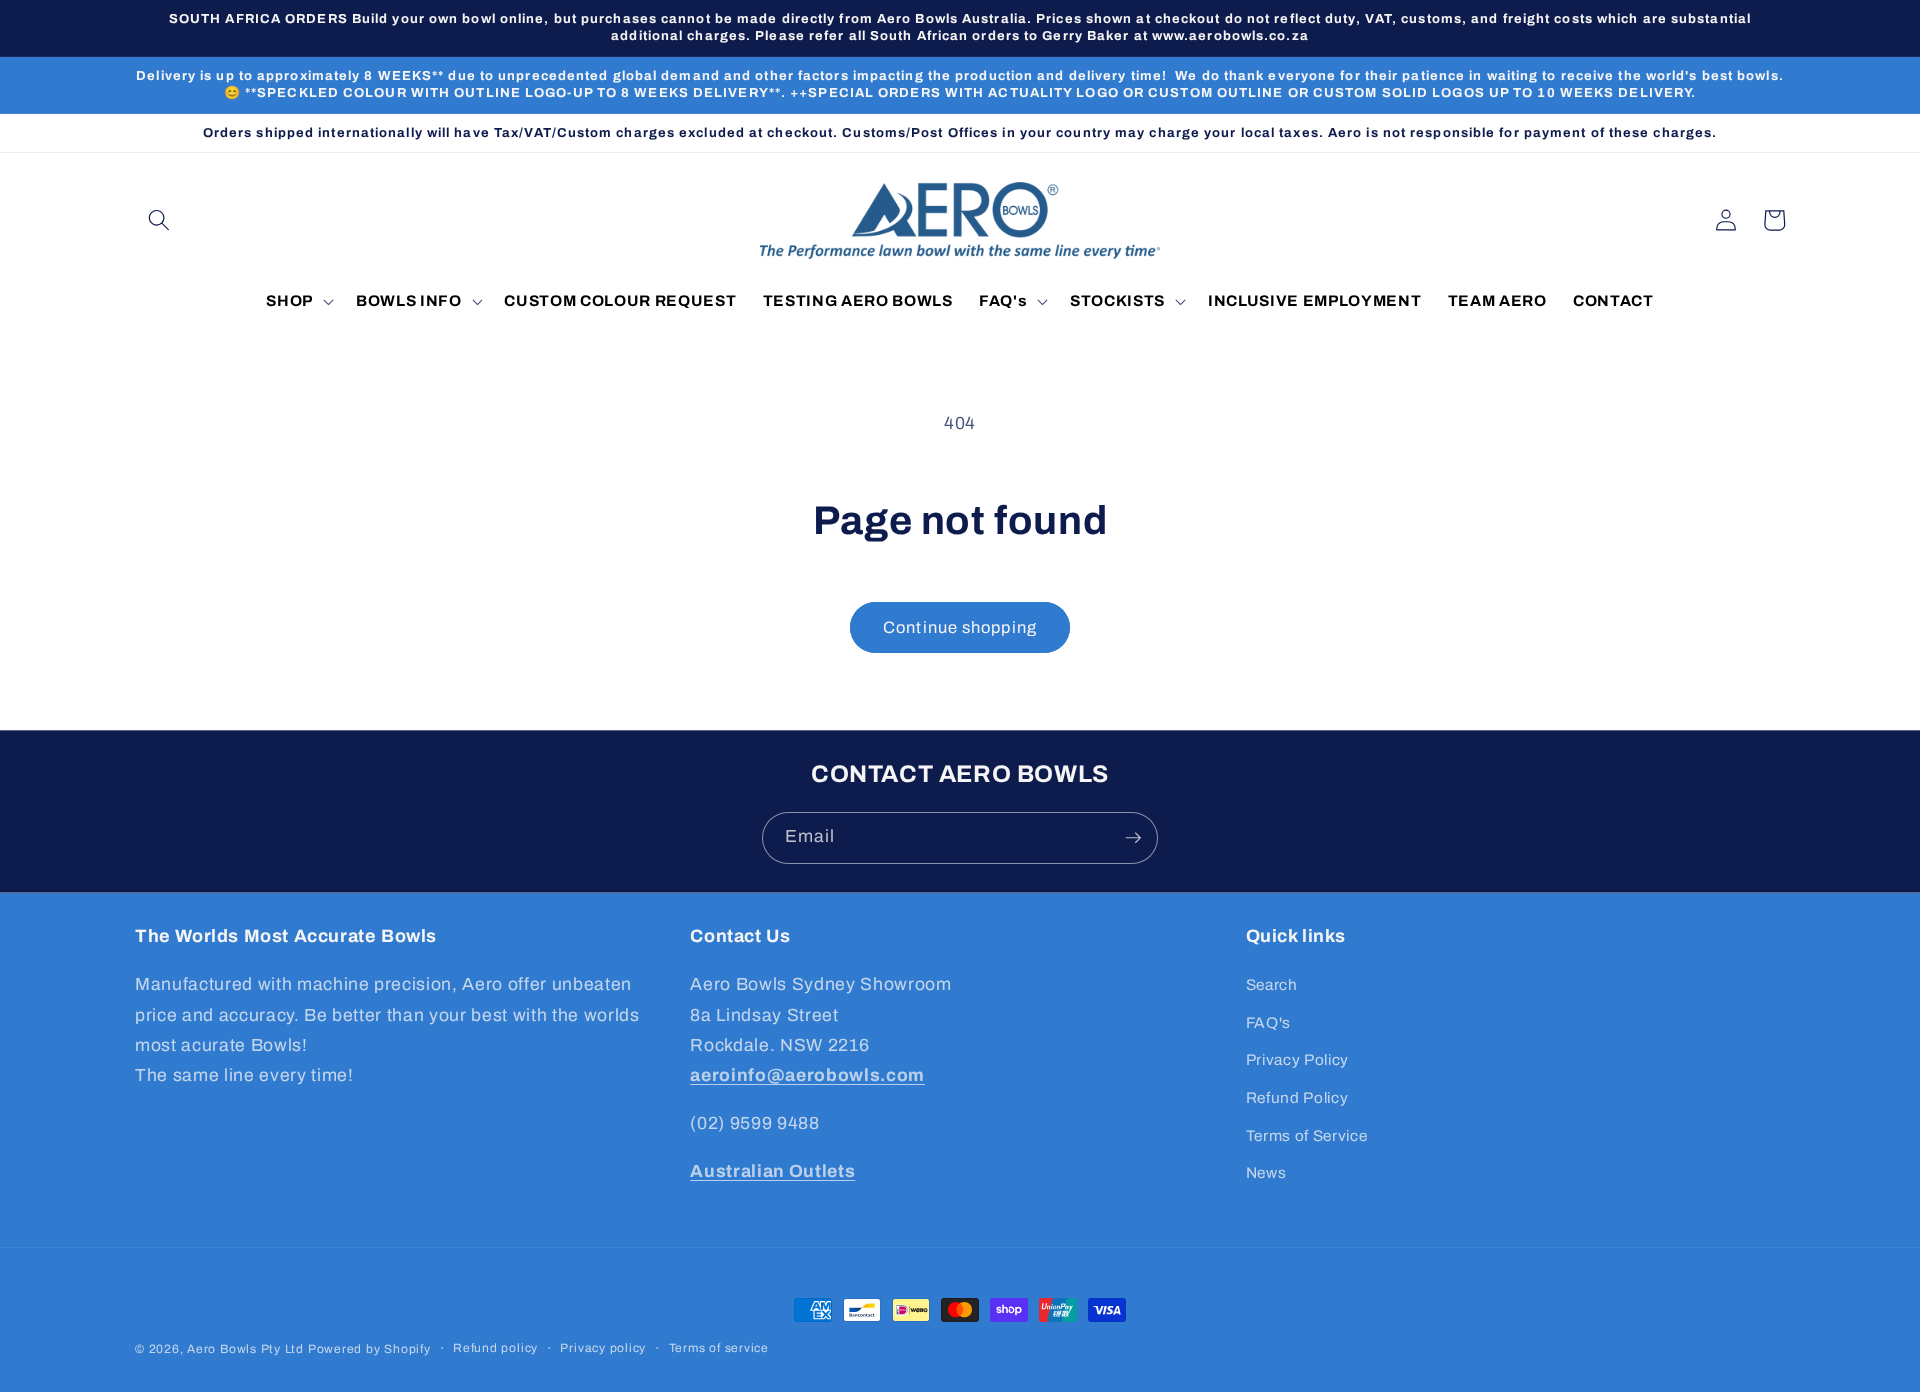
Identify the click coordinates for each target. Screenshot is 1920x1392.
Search (1272, 984)
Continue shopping (960, 627)
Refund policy (495, 1348)
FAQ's (1268, 1022)
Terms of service (719, 1348)
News (1266, 1172)
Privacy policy (603, 1348)
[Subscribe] (1133, 838)
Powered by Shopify (369, 1349)
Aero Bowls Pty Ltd (245, 1349)
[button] (159, 220)
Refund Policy (1297, 1097)
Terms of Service (1307, 1135)
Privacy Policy (1297, 1059)
